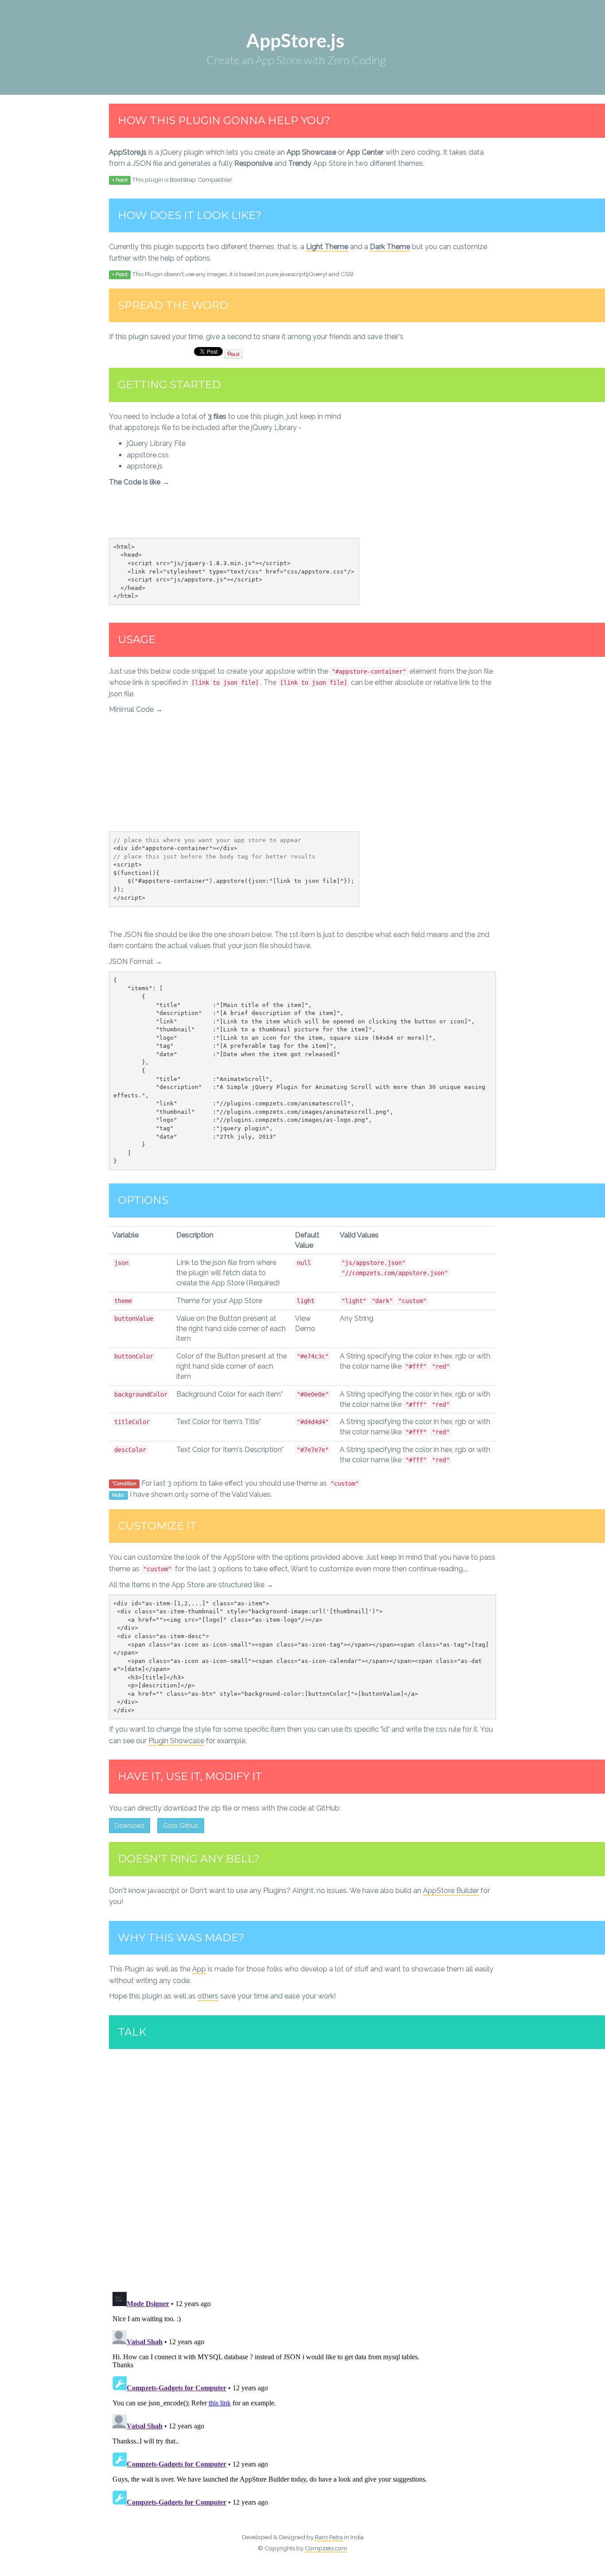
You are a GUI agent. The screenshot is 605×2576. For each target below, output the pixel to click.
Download (130, 1826)
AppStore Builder (451, 1891)
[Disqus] (302, 2169)
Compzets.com (326, 2548)
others (208, 1996)
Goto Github (181, 1826)
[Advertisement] (422, 473)
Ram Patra (329, 2537)
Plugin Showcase (176, 1741)
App (199, 1969)
